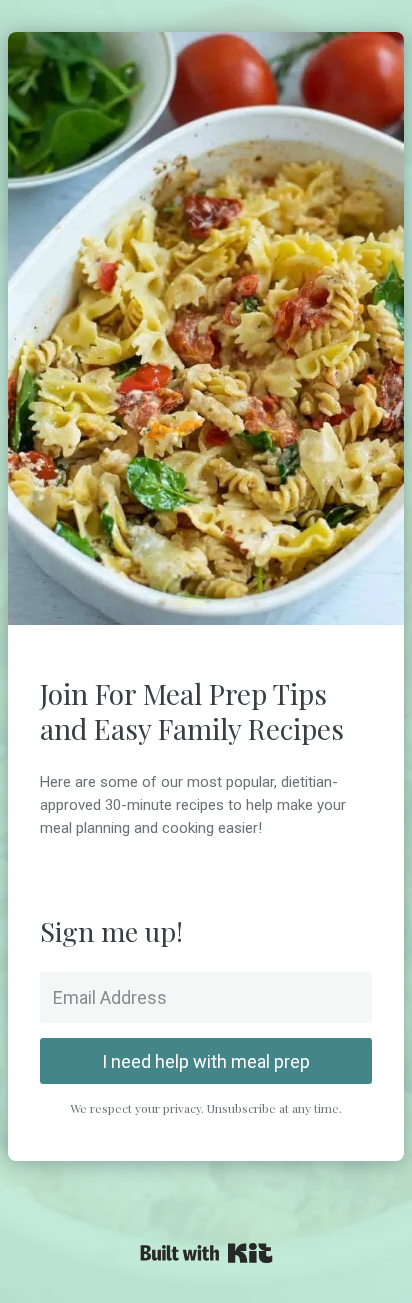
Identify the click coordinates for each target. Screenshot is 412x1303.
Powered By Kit (206, 1253)
